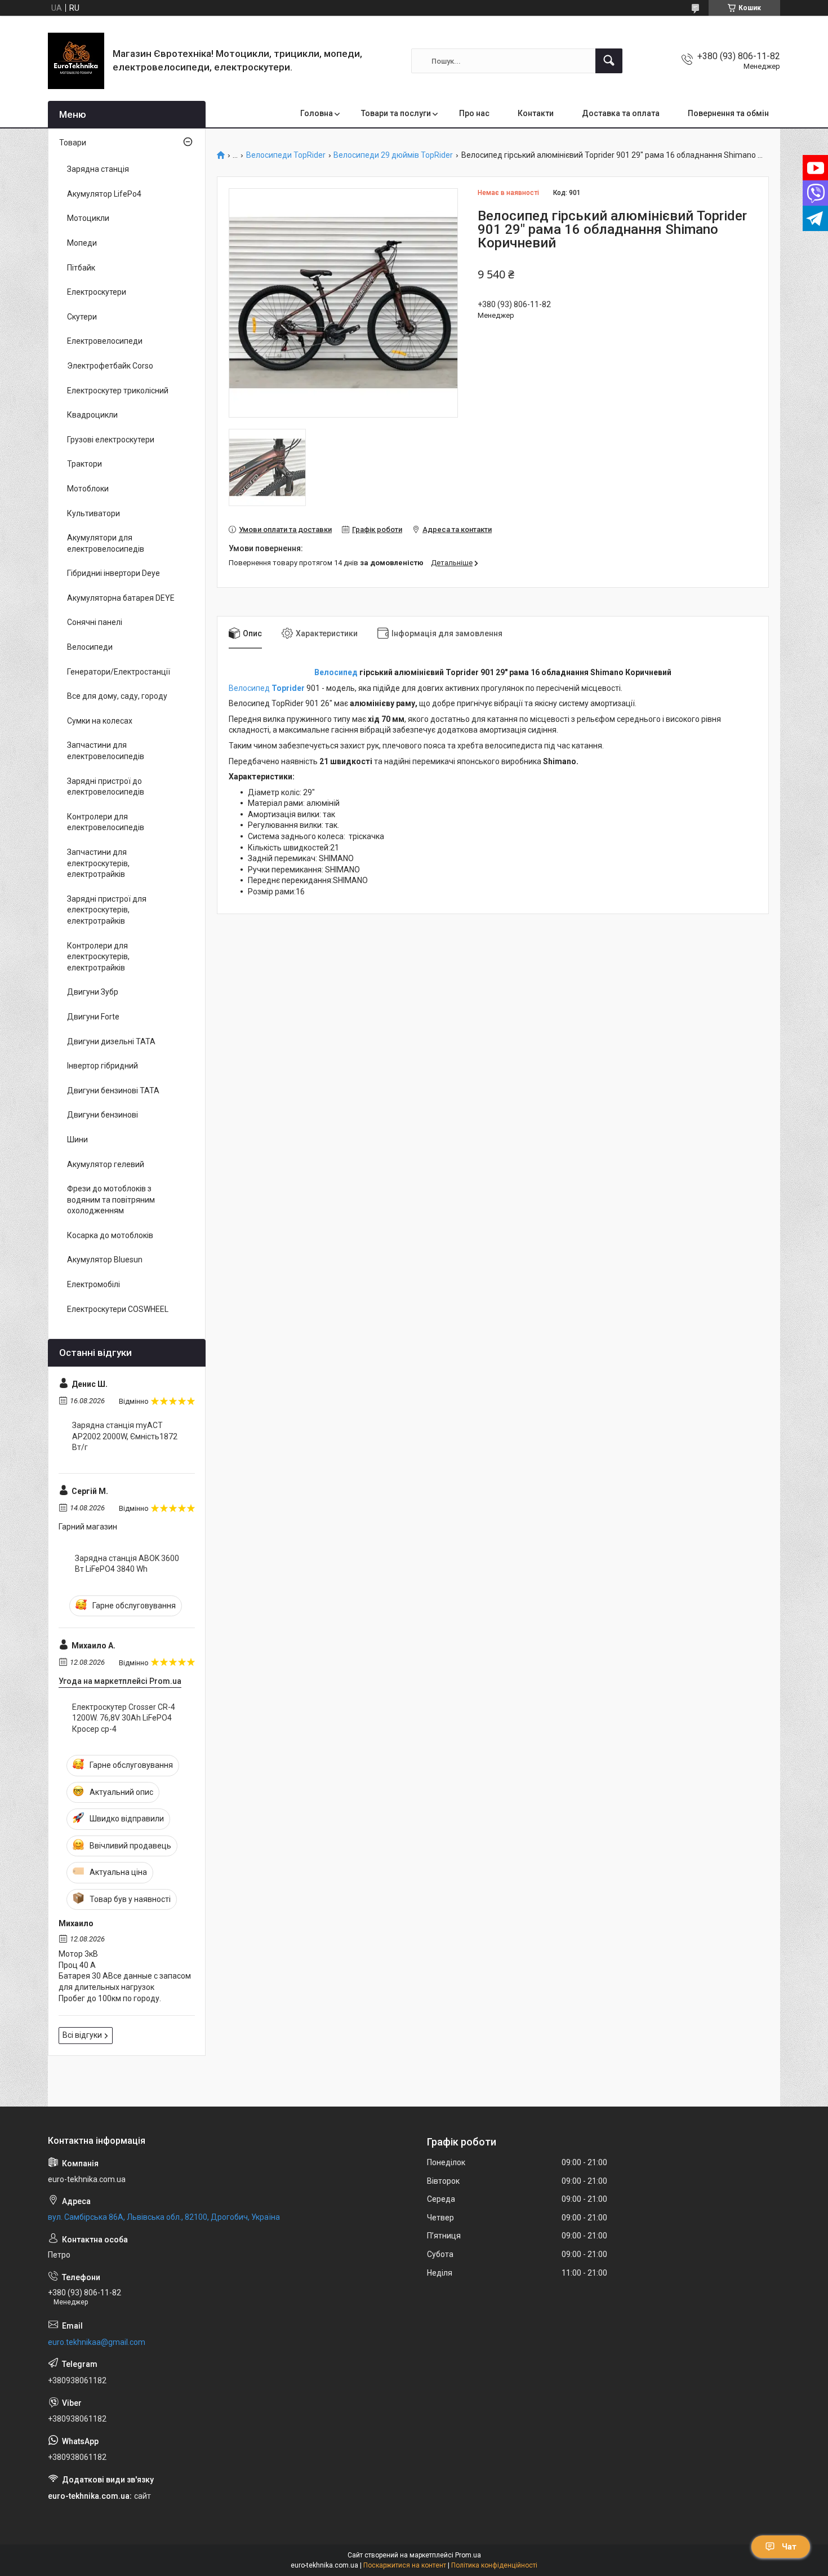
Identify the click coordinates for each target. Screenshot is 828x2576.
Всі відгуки (82, 2035)
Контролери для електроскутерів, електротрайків (98, 957)
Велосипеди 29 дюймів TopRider (393, 155)
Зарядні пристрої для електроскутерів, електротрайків (107, 910)
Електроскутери (97, 292)
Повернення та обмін (728, 113)
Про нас (474, 113)
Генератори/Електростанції (119, 672)
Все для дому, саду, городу (117, 696)
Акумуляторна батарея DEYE (121, 598)
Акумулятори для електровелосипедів (106, 543)
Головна (317, 113)
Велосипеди (90, 647)
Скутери (82, 317)
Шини (77, 1140)
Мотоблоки (88, 489)
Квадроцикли (92, 415)
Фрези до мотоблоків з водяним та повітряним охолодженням (111, 1200)
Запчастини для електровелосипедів (106, 751)
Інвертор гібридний (103, 1066)
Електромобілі (94, 1284)
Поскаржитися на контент (405, 2565)
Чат (789, 2547)
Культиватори (94, 513)
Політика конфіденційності (494, 2565)
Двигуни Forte (93, 1017)
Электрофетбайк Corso (110, 366)
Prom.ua (468, 2555)
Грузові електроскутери (111, 440)
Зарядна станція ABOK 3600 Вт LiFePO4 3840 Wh (127, 1564)
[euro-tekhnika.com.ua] (76, 61)
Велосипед (336, 672)
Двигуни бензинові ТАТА (113, 1090)
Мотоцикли (88, 218)
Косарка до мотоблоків (110, 1235)
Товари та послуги (396, 113)
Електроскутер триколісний (118, 391)
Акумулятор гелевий (106, 1164)
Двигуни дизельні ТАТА (111, 1041)
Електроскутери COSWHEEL (118, 1309)
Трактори (84, 464)
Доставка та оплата (621, 113)
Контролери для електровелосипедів (106, 822)
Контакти (536, 113)
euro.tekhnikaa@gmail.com (97, 2342)
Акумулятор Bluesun (105, 1260)
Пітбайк (81, 268)
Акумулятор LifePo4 (104, 194)
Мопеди (82, 243)
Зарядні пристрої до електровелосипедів (106, 787)
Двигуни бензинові (103, 1115)
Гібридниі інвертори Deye (113, 573)
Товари (73, 143)
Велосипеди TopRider (286, 155)
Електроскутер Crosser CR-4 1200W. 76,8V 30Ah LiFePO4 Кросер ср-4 (124, 1718)
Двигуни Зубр (93, 992)
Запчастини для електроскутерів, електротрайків (98, 863)
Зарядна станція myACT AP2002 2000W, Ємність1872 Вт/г (125, 1436)
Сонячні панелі (95, 622)
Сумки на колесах (100, 721)
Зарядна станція (98, 169)
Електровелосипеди (105, 341)
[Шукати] (609, 61)
